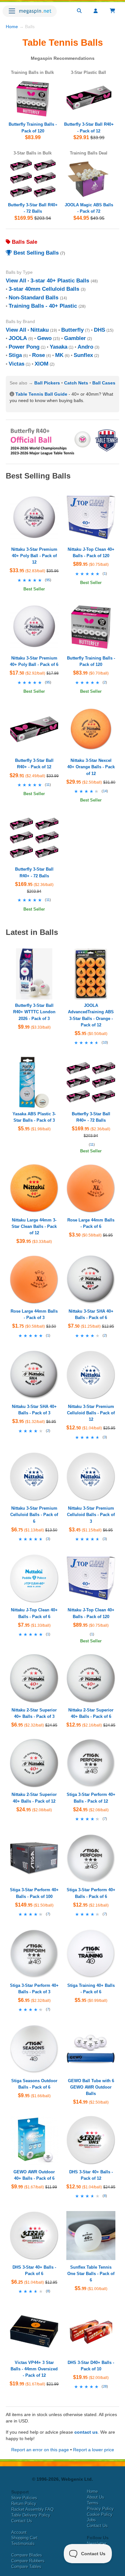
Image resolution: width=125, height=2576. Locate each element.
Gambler (75, 338)
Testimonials (23, 2544)
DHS (100, 330)
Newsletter (97, 2544)
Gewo (44, 338)
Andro (85, 347)
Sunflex (83, 355)
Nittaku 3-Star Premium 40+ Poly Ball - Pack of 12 (34, 556)
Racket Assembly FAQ (32, 2509)
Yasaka (58, 347)
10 (105, 1042)
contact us (86, 2432)
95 (48, 580)
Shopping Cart (24, 2538)
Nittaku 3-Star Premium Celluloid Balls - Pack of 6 (34, 1515)
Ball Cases (104, 383)
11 (48, 785)
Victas (17, 364)
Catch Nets (76, 383)
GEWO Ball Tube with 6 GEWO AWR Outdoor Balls (91, 2087)
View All (16, 281)
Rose (38, 355)
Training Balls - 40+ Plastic (43, 306)
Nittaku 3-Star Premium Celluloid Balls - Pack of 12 (91, 1413)
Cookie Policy (100, 2514)
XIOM (42, 364)
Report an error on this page (40, 2450)
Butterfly (72, 330)
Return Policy (24, 2504)
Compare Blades (27, 2555)
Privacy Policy (100, 2509)
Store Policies (24, 2498)
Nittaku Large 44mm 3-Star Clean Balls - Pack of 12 (34, 1226)
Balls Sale (24, 242)
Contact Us (22, 2521)
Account (19, 2532)
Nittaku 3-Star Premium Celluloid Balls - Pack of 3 (91, 1515)
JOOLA (18, 338)
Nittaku (40, 330)
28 (105, 2386)
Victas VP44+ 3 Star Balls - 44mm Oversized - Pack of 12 (34, 2369)
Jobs (91, 2520)
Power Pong (24, 347)
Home (12, 27)
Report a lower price (94, 2450)
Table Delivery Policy (31, 2515)
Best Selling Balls (35, 253)
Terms (93, 2503)
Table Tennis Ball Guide (41, 394)
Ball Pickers (47, 383)
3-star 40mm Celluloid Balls (44, 289)
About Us (96, 2497)
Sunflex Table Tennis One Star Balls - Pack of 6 (91, 2274)
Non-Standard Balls (33, 298)
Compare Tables (26, 2567)
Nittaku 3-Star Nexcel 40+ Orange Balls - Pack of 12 (91, 767)
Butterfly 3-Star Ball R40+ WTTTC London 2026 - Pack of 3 (34, 1012)
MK (59, 355)
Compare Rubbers (28, 2561)
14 (105, 791)
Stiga (15, 355)
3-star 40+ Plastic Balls (60, 281)
